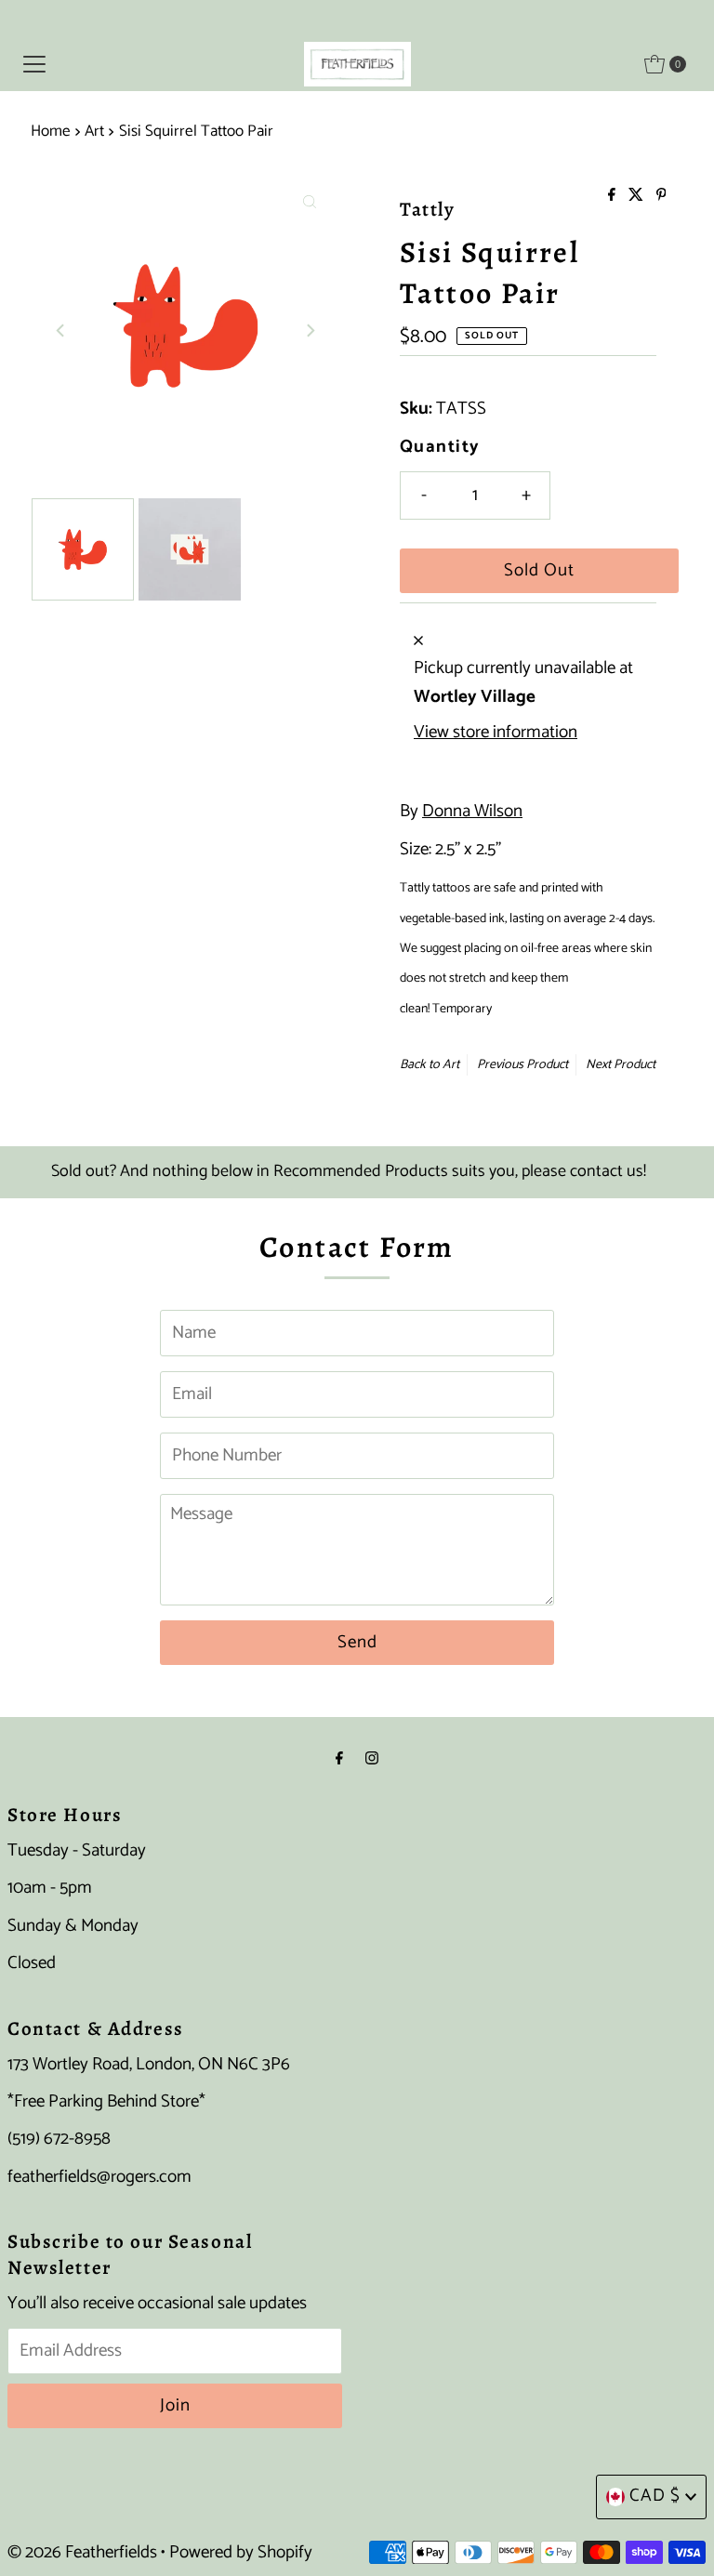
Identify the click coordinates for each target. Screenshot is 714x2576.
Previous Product (522, 1065)
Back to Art (430, 1065)
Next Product (621, 1065)
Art (94, 131)
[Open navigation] (34, 64)
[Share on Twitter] (638, 197)
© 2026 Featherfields (82, 2552)
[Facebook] (339, 1759)
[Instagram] (372, 1759)
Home (51, 131)
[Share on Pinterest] (661, 197)
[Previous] (61, 330)
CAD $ (655, 2496)
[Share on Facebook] (614, 197)
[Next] (310, 330)
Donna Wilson (472, 811)
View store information (496, 733)
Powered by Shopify (241, 2552)
